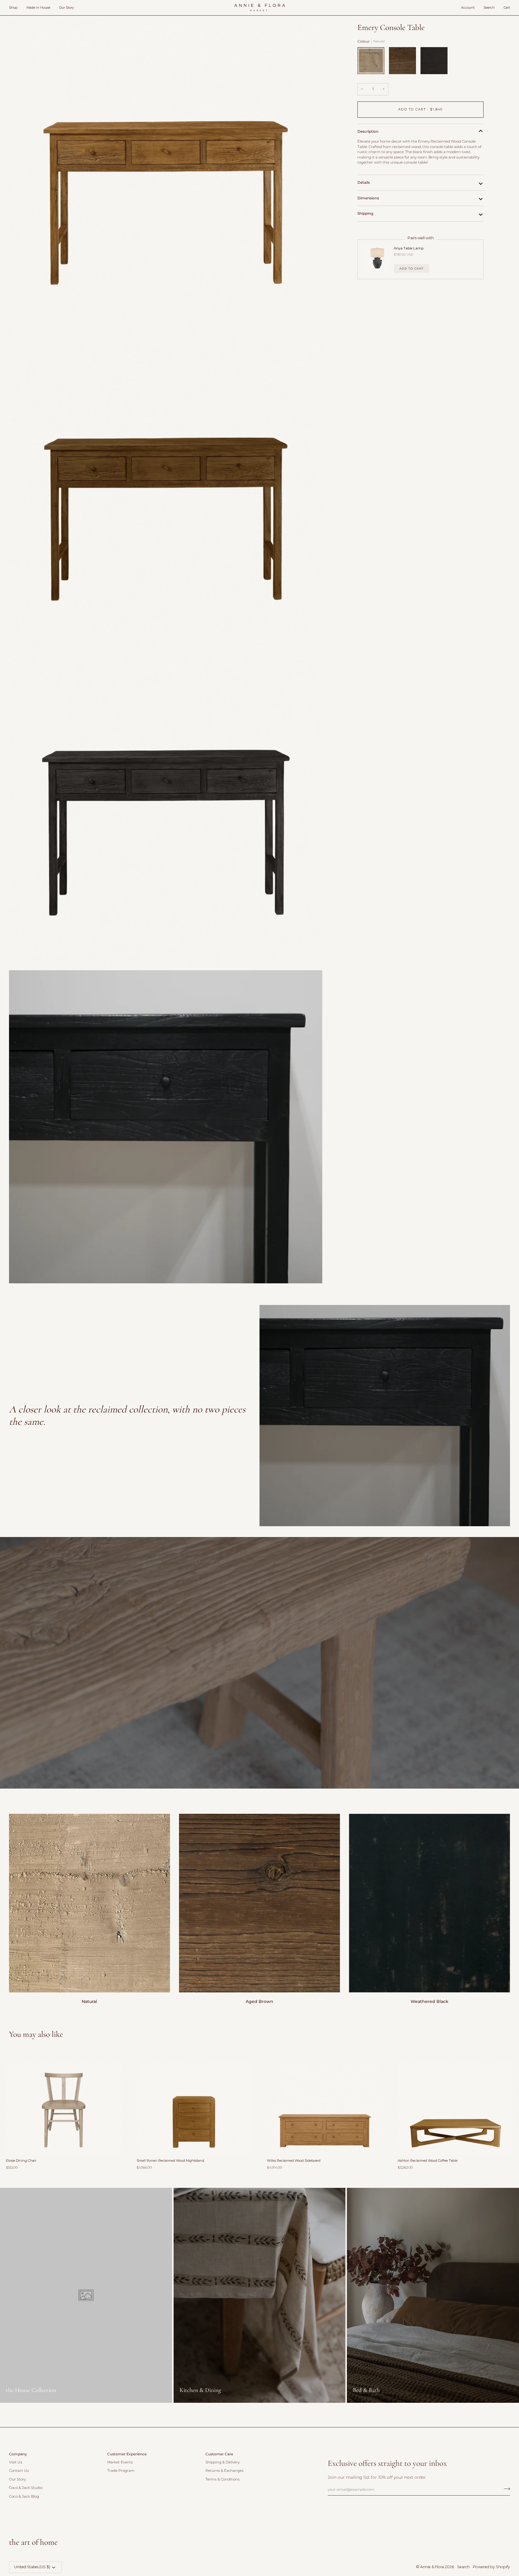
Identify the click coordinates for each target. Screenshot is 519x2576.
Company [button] (18, 2454)
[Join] (505, 2489)
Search (463, 2567)
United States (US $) (32, 2567)
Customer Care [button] (219, 2454)
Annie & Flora (432, 2567)
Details (364, 182)
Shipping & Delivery (223, 2462)
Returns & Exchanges (225, 2471)
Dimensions (368, 198)
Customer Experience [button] (127, 2454)
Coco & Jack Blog (24, 2496)
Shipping (365, 213)
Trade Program (121, 2471)
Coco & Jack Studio (26, 2488)
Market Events (120, 2462)
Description (368, 131)
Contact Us (19, 2471)
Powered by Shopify (491, 2567)
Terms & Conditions (223, 2479)
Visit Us (16, 2462)
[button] (15, 8)
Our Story (17, 2479)
